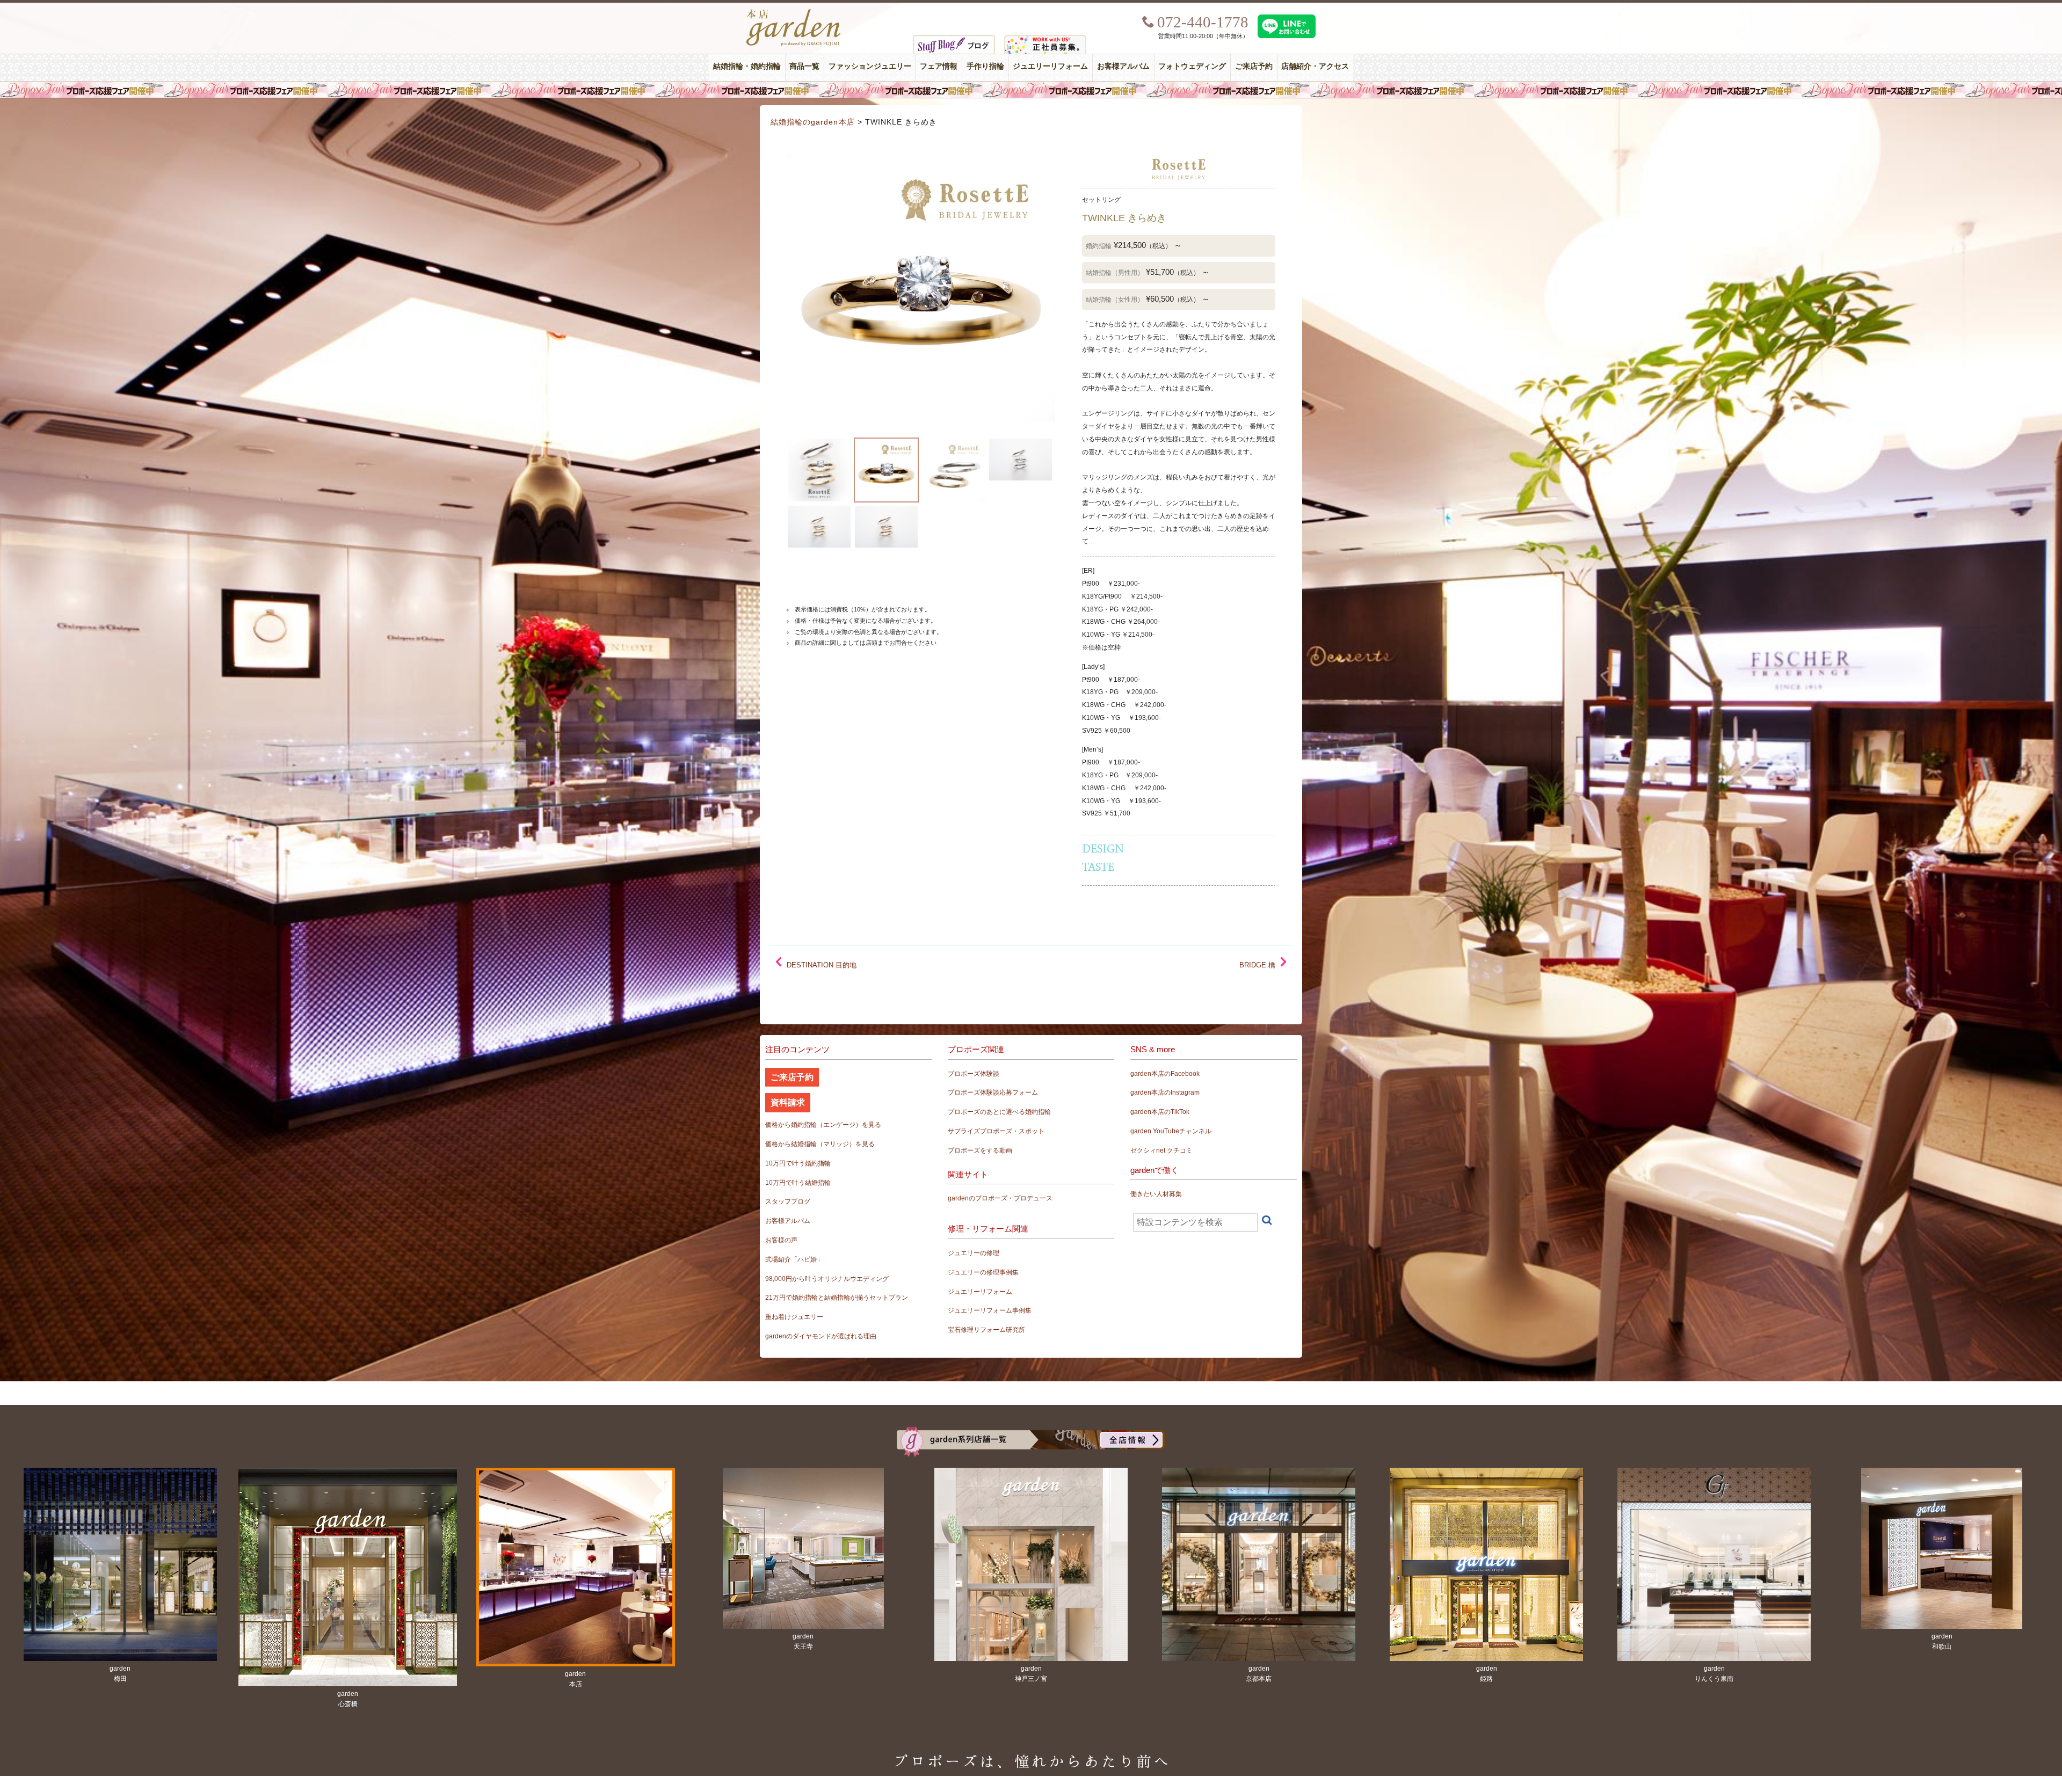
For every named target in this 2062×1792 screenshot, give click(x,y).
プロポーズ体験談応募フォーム (993, 1092)
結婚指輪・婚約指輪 (747, 66)
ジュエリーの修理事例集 (983, 1272)
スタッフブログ (788, 1201)
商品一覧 (804, 66)
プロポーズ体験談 (974, 1074)
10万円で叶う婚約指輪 (798, 1163)
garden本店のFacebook (1165, 1074)
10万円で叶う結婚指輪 (798, 1183)
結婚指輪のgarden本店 (813, 122)
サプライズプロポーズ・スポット (996, 1131)
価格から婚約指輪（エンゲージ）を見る (823, 1125)
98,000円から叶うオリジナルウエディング (827, 1279)
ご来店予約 (1254, 66)
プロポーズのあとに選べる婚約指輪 (999, 1112)
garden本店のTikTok (1160, 1112)
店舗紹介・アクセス (1315, 66)
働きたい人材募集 (1156, 1194)
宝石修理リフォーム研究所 (986, 1330)
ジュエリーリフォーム (1050, 66)
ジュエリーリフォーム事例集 (990, 1310)
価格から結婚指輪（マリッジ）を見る (820, 1144)
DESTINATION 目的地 (822, 965)
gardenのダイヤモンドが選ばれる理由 (821, 1336)
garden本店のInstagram (1165, 1092)
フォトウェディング (1192, 66)
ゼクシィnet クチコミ (1161, 1150)
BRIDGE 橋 (1257, 965)
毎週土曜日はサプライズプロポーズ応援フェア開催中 (1031, 90)
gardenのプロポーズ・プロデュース (1000, 1198)
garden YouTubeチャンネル (1171, 1131)
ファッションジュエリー (870, 66)
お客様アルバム (1123, 66)
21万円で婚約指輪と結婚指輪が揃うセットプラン (837, 1298)
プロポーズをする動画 (980, 1150)
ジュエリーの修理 (974, 1253)
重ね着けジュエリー (794, 1317)
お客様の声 (781, 1240)
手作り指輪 (985, 66)
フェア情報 (939, 66)
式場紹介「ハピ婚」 (794, 1259)
